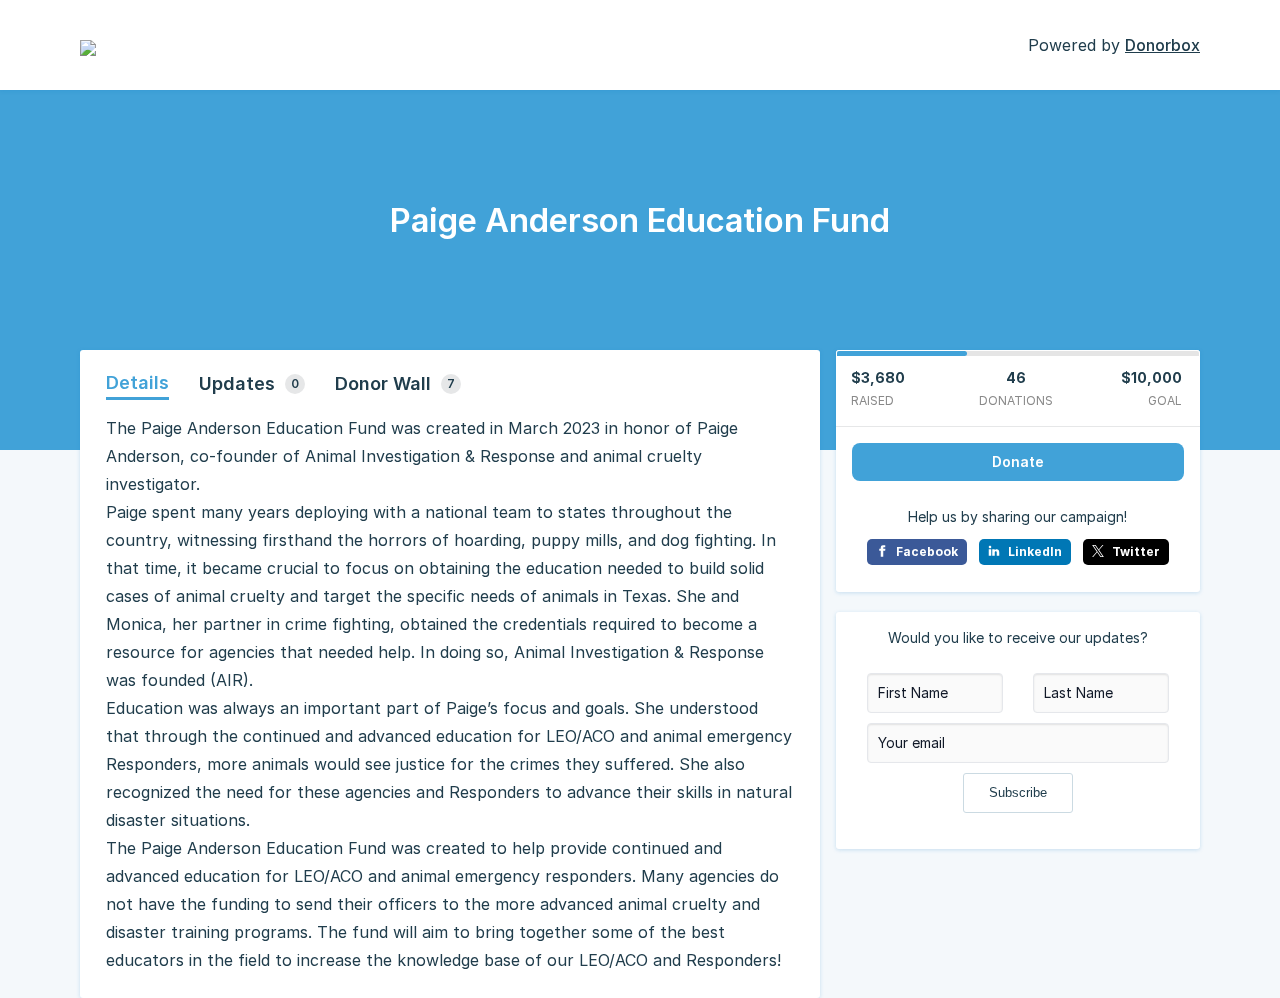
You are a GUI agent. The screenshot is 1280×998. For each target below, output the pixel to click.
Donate (1018, 461)
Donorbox (1162, 45)
